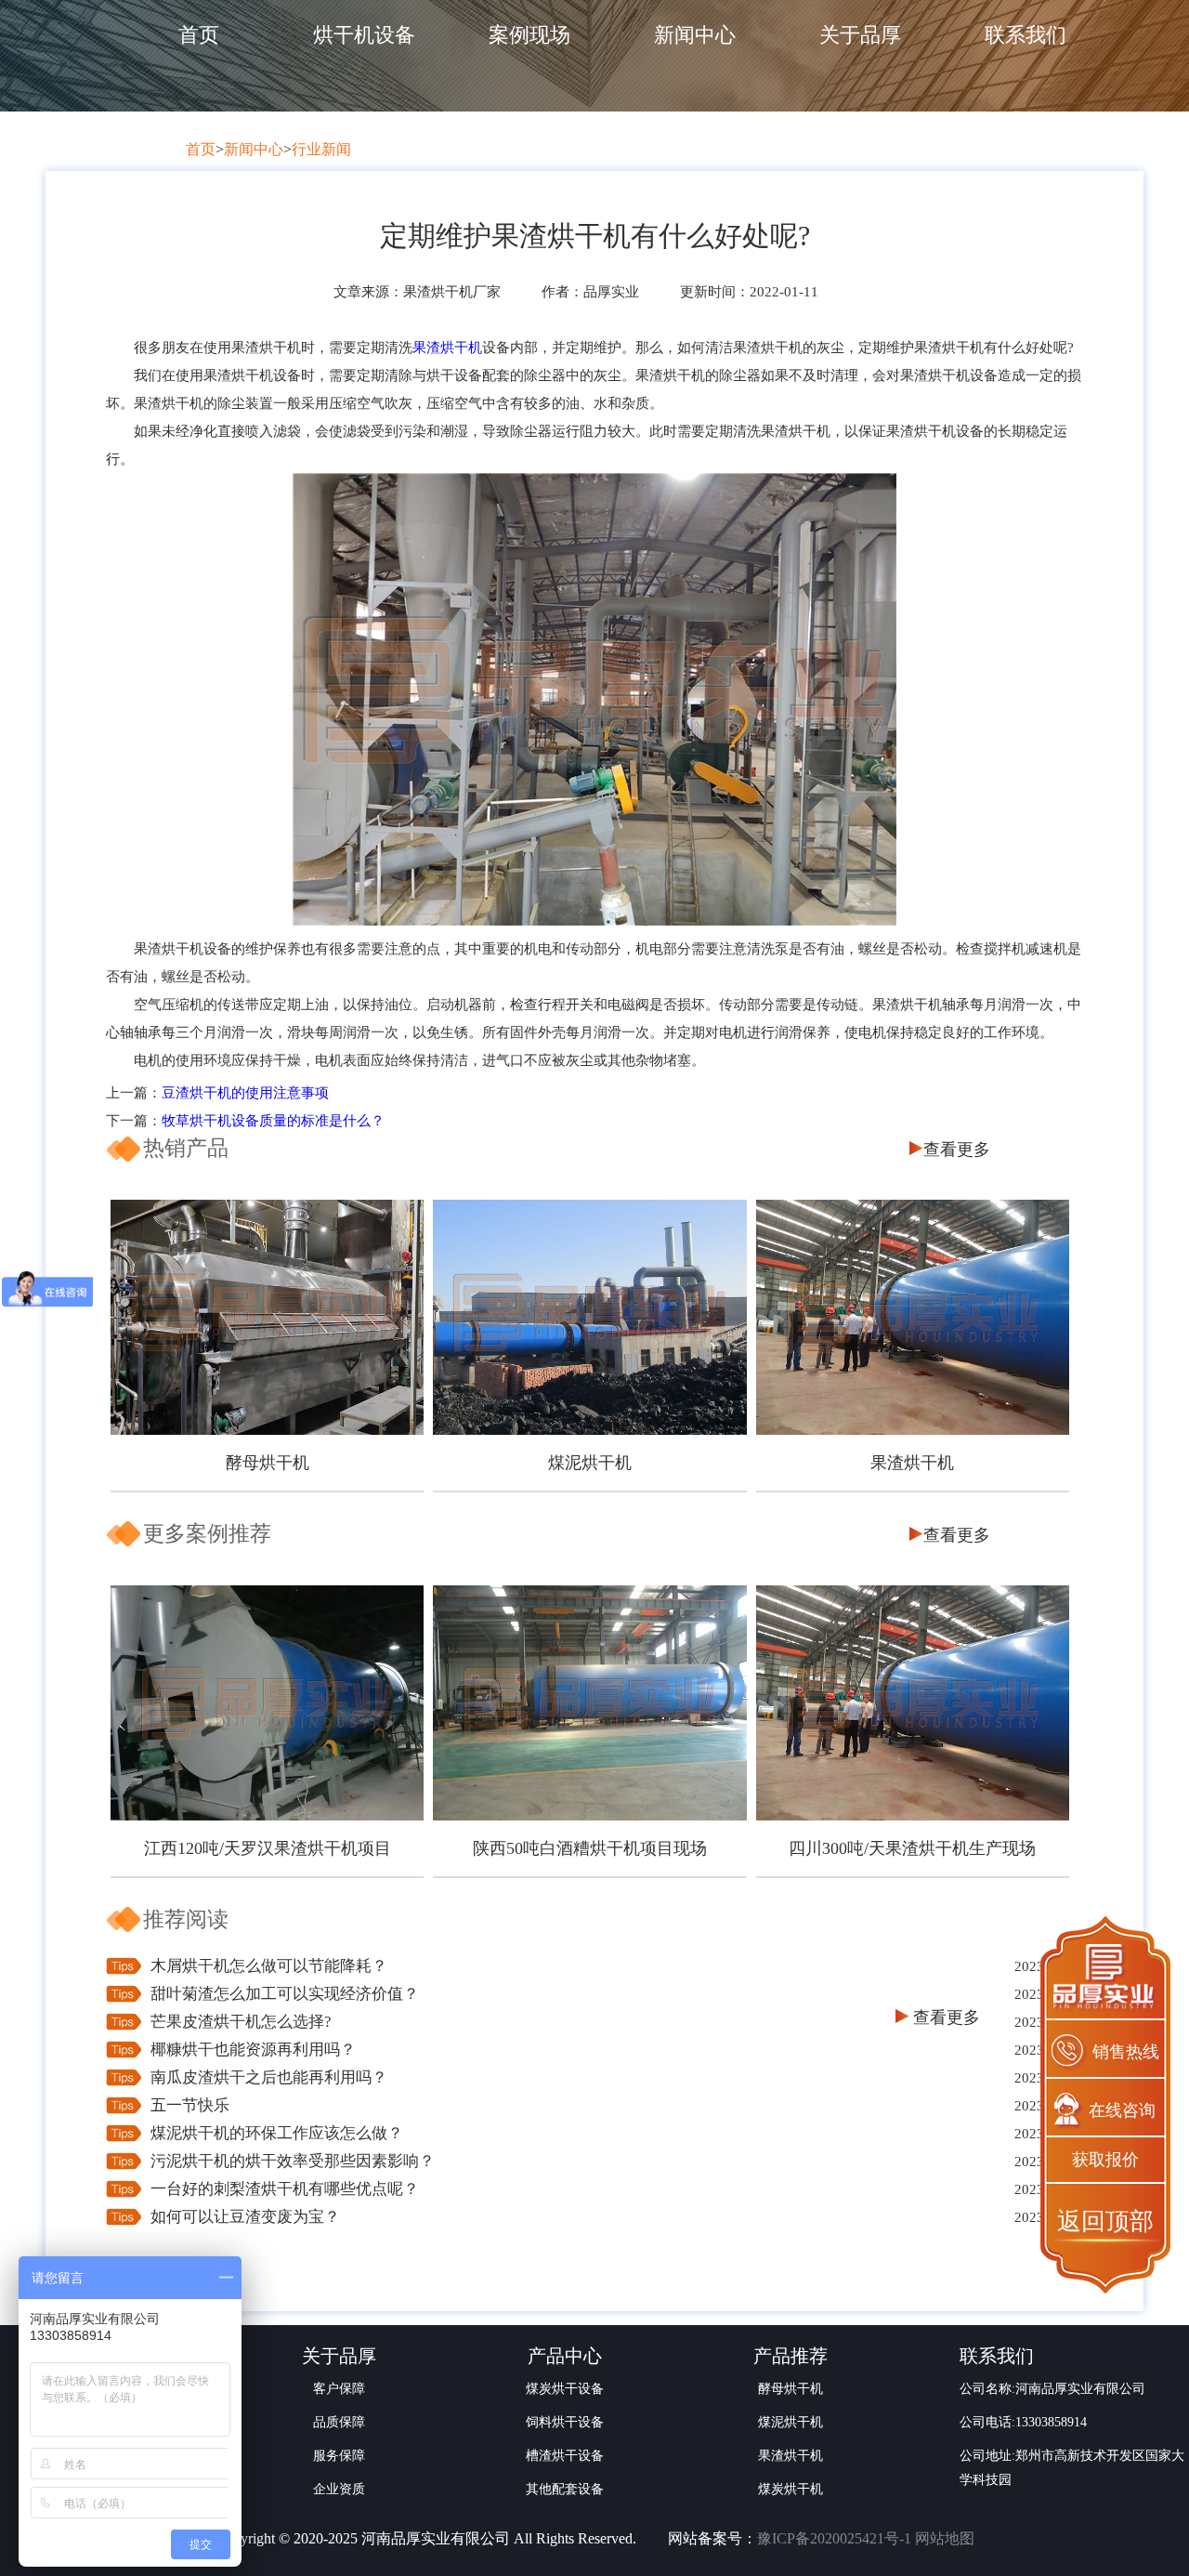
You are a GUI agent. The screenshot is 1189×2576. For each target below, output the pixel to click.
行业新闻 (321, 149)
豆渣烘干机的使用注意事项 (245, 1093)
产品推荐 (790, 2356)
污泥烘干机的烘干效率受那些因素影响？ (293, 2161)
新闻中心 (695, 35)
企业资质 (339, 2489)
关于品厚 (860, 35)
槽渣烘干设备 (565, 2456)
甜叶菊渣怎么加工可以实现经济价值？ (285, 1994)
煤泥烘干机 (590, 1463)
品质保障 (339, 2422)
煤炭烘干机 (790, 2489)
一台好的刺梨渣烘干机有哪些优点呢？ (285, 2189)
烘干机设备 (364, 35)
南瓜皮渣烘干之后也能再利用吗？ (269, 2077)
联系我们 (1026, 35)
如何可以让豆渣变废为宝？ (245, 2217)
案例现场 (529, 35)
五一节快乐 (190, 2105)
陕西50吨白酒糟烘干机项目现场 (590, 1848)
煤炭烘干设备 (565, 2389)
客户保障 (339, 2389)
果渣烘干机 (447, 348)
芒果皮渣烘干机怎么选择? (241, 2022)
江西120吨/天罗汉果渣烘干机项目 (268, 1848)
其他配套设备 (565, 2489)
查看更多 (957, 1150)
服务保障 (339, 2456)
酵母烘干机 (268, 1463)
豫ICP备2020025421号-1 (834, 2538)
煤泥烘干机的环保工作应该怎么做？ (277, 2133)
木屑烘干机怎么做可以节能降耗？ (269, 1966)
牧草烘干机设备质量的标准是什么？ (273, 1121)
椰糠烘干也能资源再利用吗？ (253, 2050)
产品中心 (565, 2356)
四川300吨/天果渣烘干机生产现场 (912, 1848)
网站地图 (945, 2538)
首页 (199, 35)
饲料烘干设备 (565, 2422)
